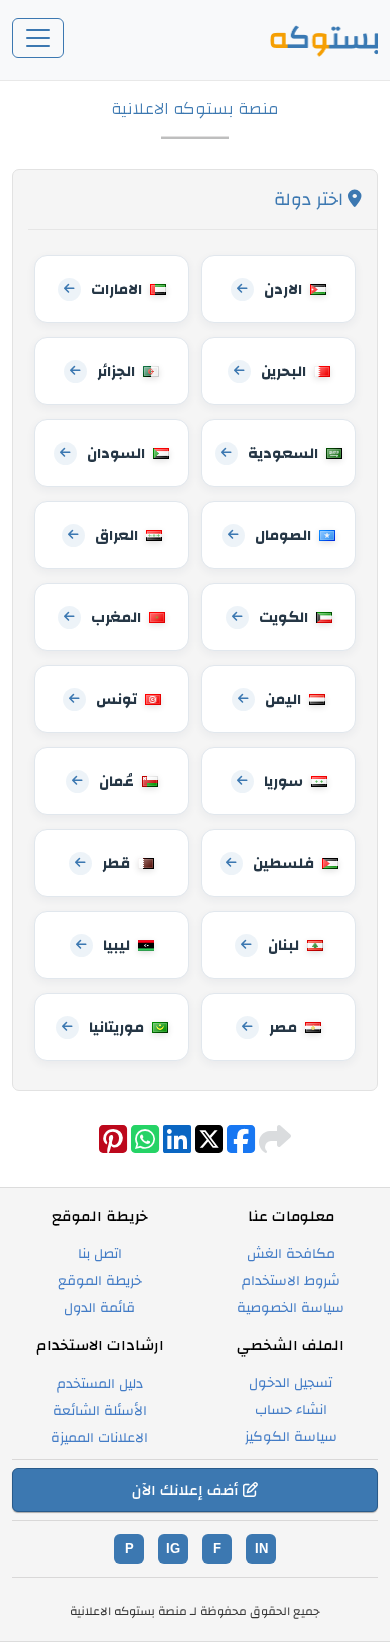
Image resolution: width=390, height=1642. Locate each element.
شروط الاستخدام (291, 1281)
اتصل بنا (100, 1254)
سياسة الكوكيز (291, 1437)
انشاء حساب (291, 1410)
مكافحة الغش (291, 1254)
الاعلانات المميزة (99, 1438)
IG (173, 1548)
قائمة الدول (99, 1308)
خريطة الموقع (100, 1281)
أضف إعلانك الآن (187, 1490)
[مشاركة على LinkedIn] (175, 1147)
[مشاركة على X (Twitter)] (207, 1147)
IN (261, 1548)
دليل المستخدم (100, 1384)
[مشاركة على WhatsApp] (143, 1147)
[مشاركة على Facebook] (239, 1147)
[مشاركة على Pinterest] (113, 1147)
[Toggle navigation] (38, 38)
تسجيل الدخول (290, 1383)
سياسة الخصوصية (290, 1308)
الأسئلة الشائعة (100, 1411)
